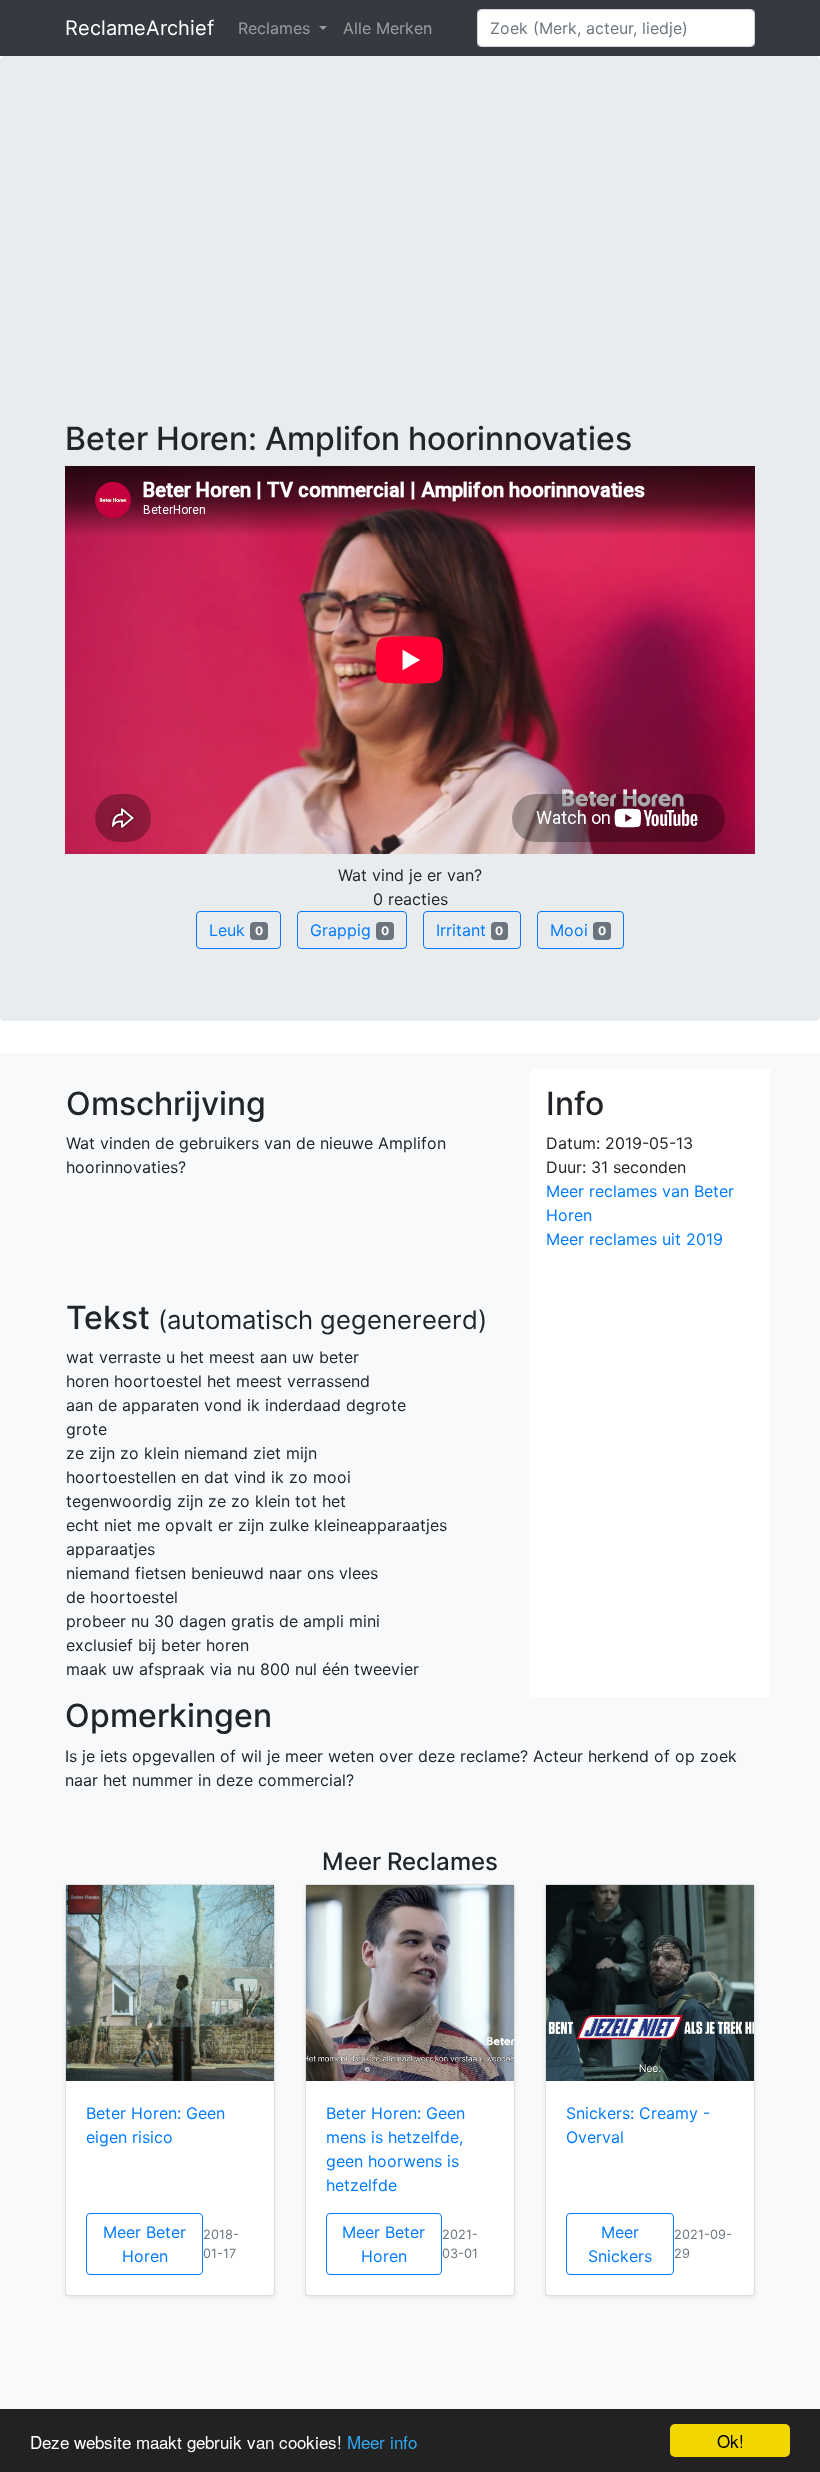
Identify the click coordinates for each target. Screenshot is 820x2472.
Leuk (236, 930)
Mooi (578, 930)
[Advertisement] (410, 270)
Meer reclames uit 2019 (634, 1239)
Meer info (382, 2441)
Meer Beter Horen (144, 2244)
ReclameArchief (139, 28)
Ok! (730, 2440)
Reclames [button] (276, 28)
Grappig (349, 930)
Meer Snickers (620, 2244)
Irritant (470, 930)
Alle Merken (387, 28)
